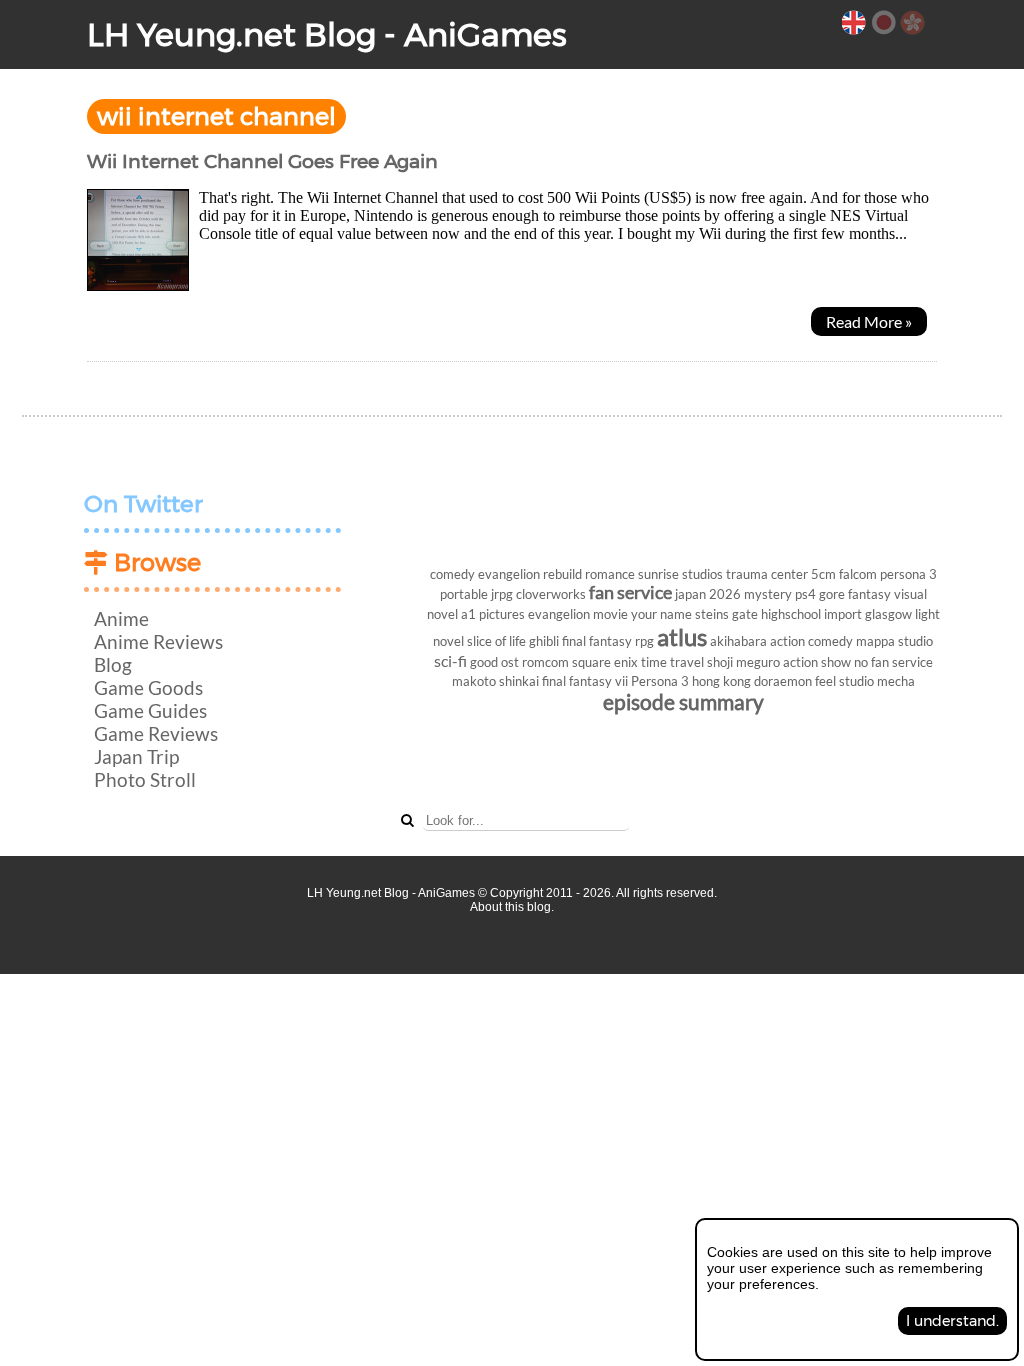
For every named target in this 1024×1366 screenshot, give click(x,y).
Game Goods (148, 687)
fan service (630, 592)
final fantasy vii (585, 681)
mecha (896, 681)
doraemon (783, 681)
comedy (452, 574)
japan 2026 (708, 594)
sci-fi (450, 660)
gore (832, 594)
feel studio (844, 681)
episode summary (683, 701)
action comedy (811, 641)
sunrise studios (680, 574)
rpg (644, 641)
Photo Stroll (145, 779)
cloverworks (551, 594)
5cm (823, 574)
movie (610, 614)
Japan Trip (136, 756)
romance (610, 574)
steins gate (726, 614)
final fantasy (597, 641)
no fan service (893, 662)
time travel (672, 662)
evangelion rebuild (530, 574)
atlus (682, 636)
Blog (113, 664)
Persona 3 (660, 681)
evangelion (559, 614)
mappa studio (894, 641)
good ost (494, 662)
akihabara (738, 641)
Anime (121, 618)
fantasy (869, 594)
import (843, 614)
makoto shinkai (495, 681)
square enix (605, 662)
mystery (768, 594)
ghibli (544, 641)
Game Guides (150, 710)
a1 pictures (493, 614)
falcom (858, 574)
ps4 (805, 594)
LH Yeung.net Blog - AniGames (327, 34)
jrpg (502, 594)
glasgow (888, 614)
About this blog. (512, 907)
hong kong (721, 681)
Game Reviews (156, 733)
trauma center (767, 574)
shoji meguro (743, 662)
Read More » (869, 321)
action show (817, 662)
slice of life (496, 641)
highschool (791, 614)
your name (661, 614)
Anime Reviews (158, 641)
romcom (545, 662)
